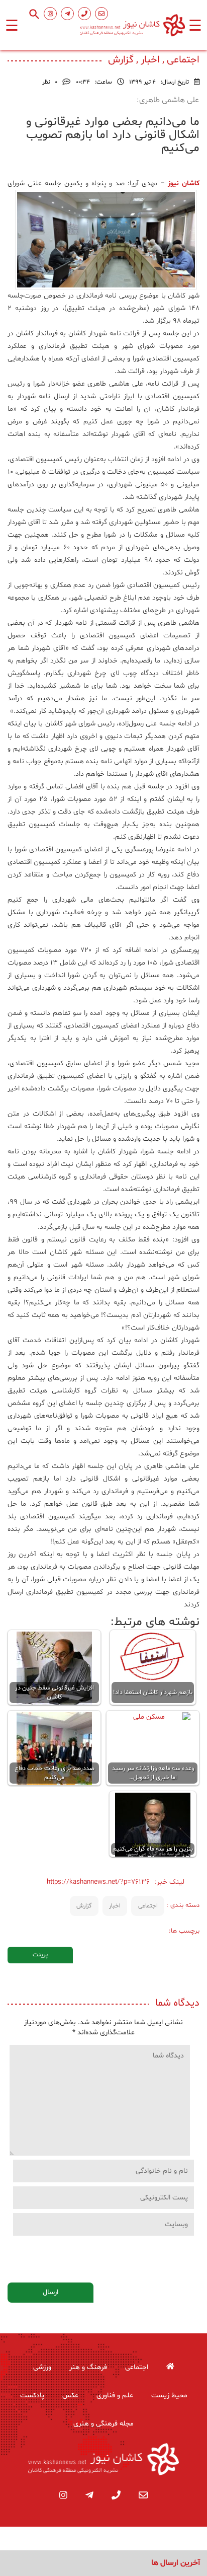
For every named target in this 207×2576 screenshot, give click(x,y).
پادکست (32, 2396)
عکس (70, 2396)
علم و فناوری (115, 2396)
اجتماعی (148, 1906)
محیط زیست (169, 2396)
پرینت (40, 1955)
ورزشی (42, 2367)
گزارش (84, 1906)
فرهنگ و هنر (88, 2367)
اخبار (115, 1906)
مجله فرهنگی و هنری (103, 2424)
